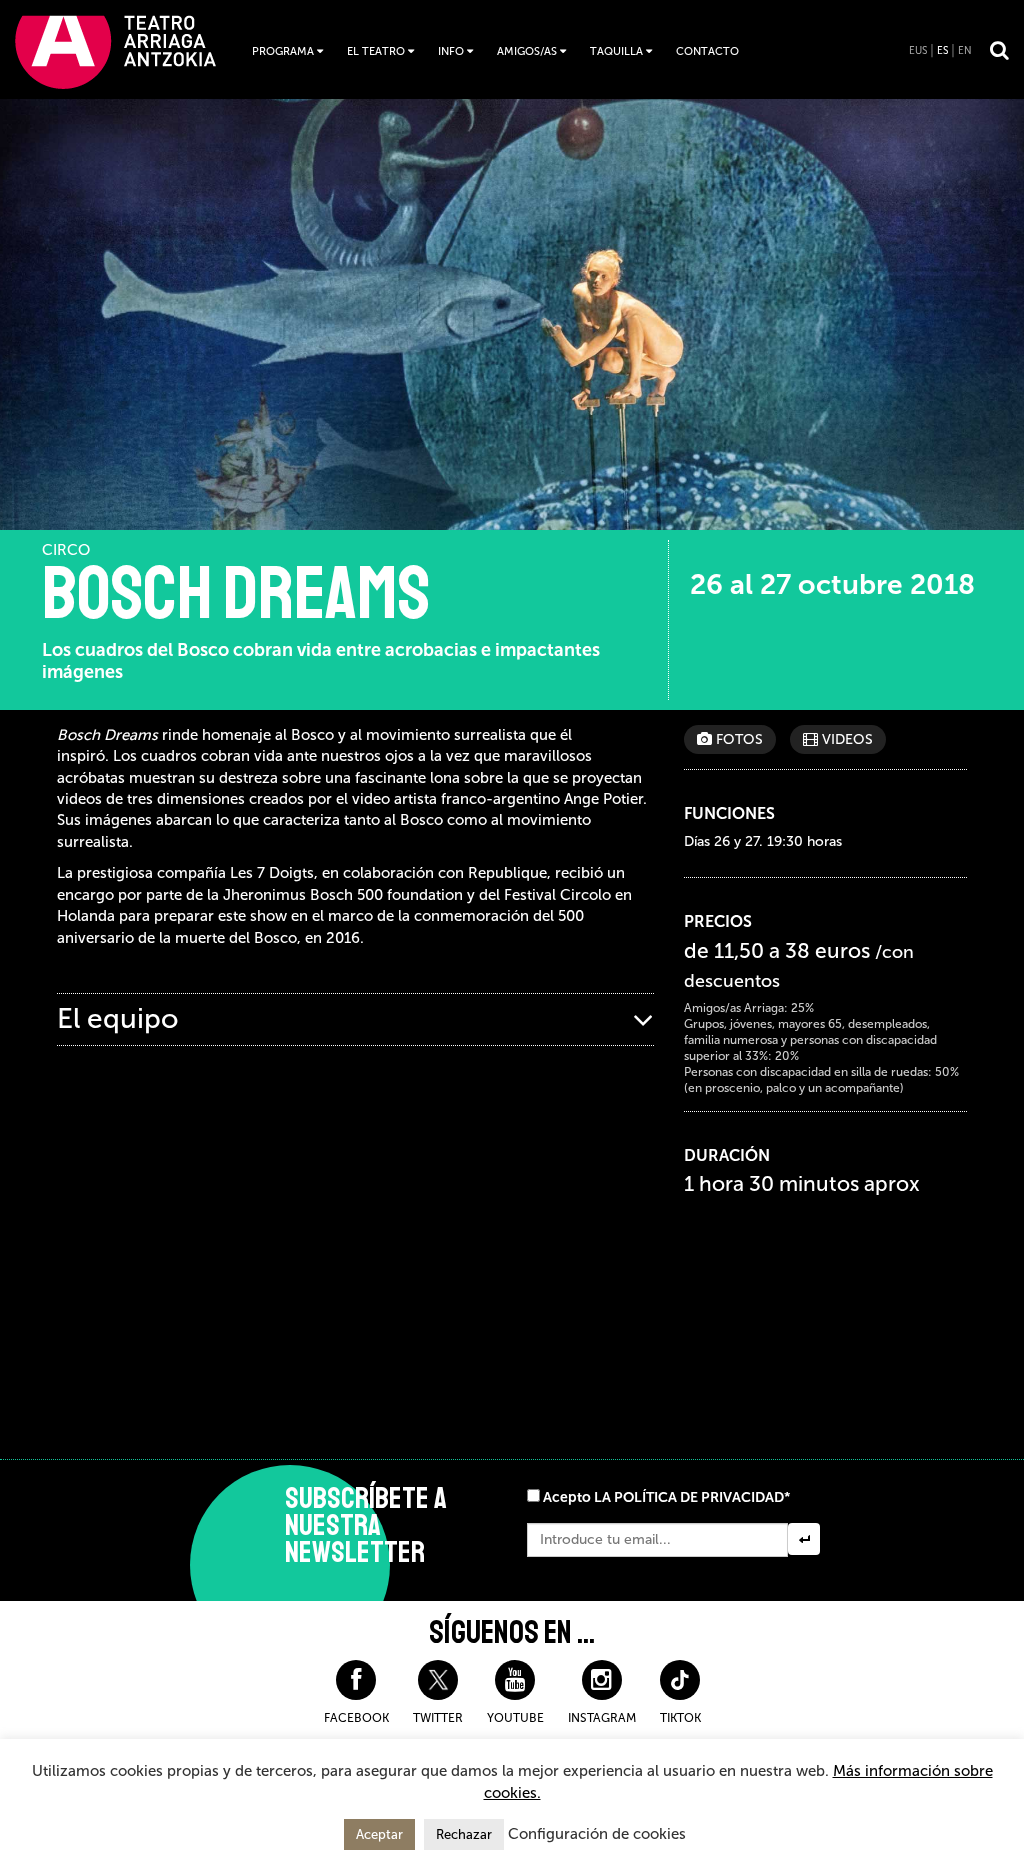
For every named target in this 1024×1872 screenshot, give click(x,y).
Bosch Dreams (236, 594)
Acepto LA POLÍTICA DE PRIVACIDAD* (666, 1497)
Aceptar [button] (379, 1834)
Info (451, 51)
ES (942, 51)
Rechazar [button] (464, 1834)
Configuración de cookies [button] (597, 1834)
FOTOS (737, 739)
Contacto (707, 51)
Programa (283, 51)
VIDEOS (845, 739)
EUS (918, 51)
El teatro (376, 51)
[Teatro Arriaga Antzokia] (115, 51)
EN (965, 51)
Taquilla (616, 51)
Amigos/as (527, 51)
